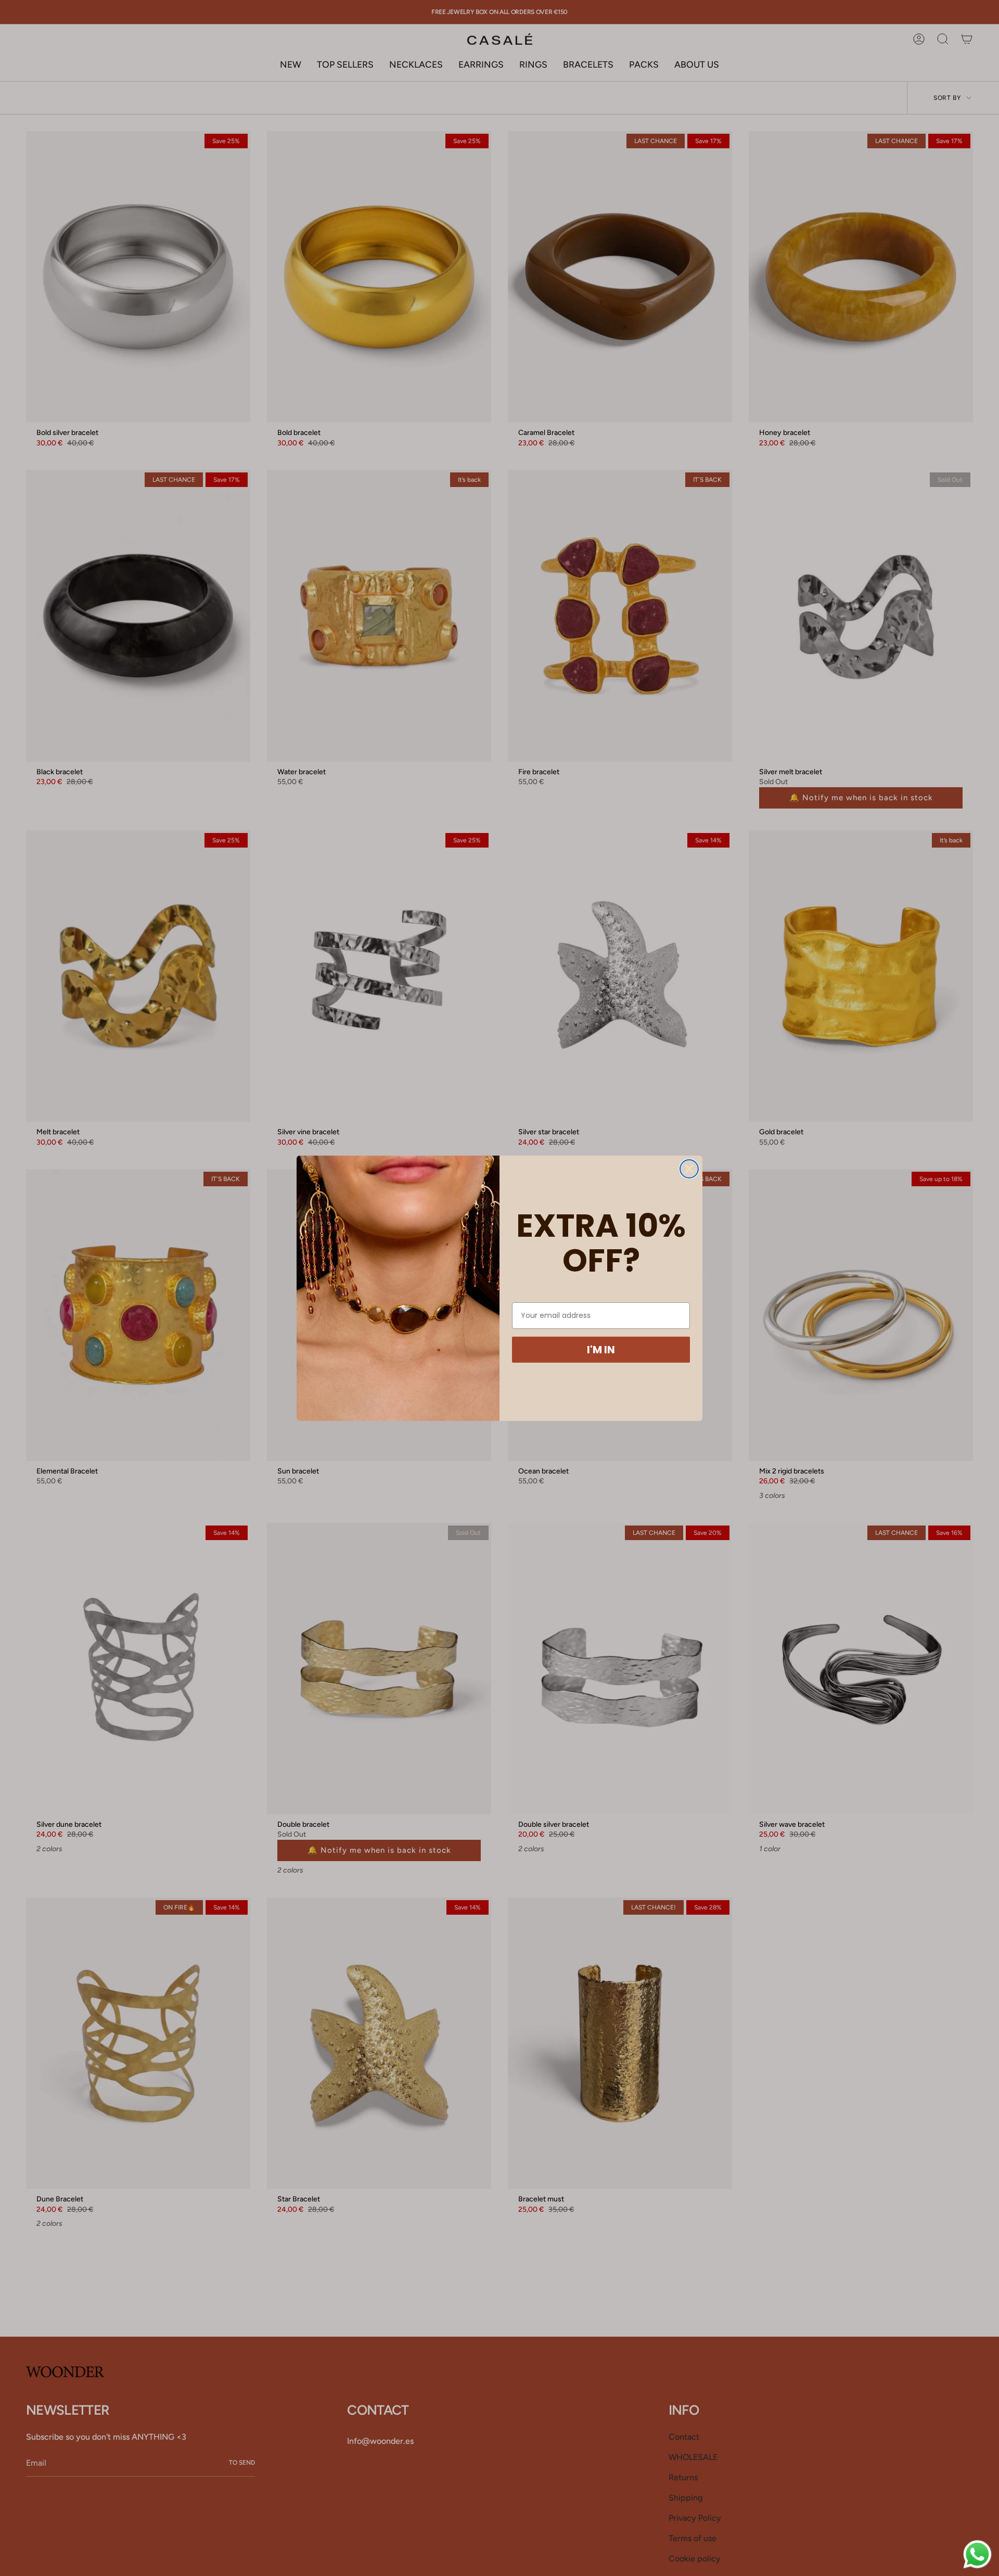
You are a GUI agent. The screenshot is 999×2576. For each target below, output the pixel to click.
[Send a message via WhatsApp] (977, 2554)
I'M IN (601, 1350)
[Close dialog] (689, 1169)
